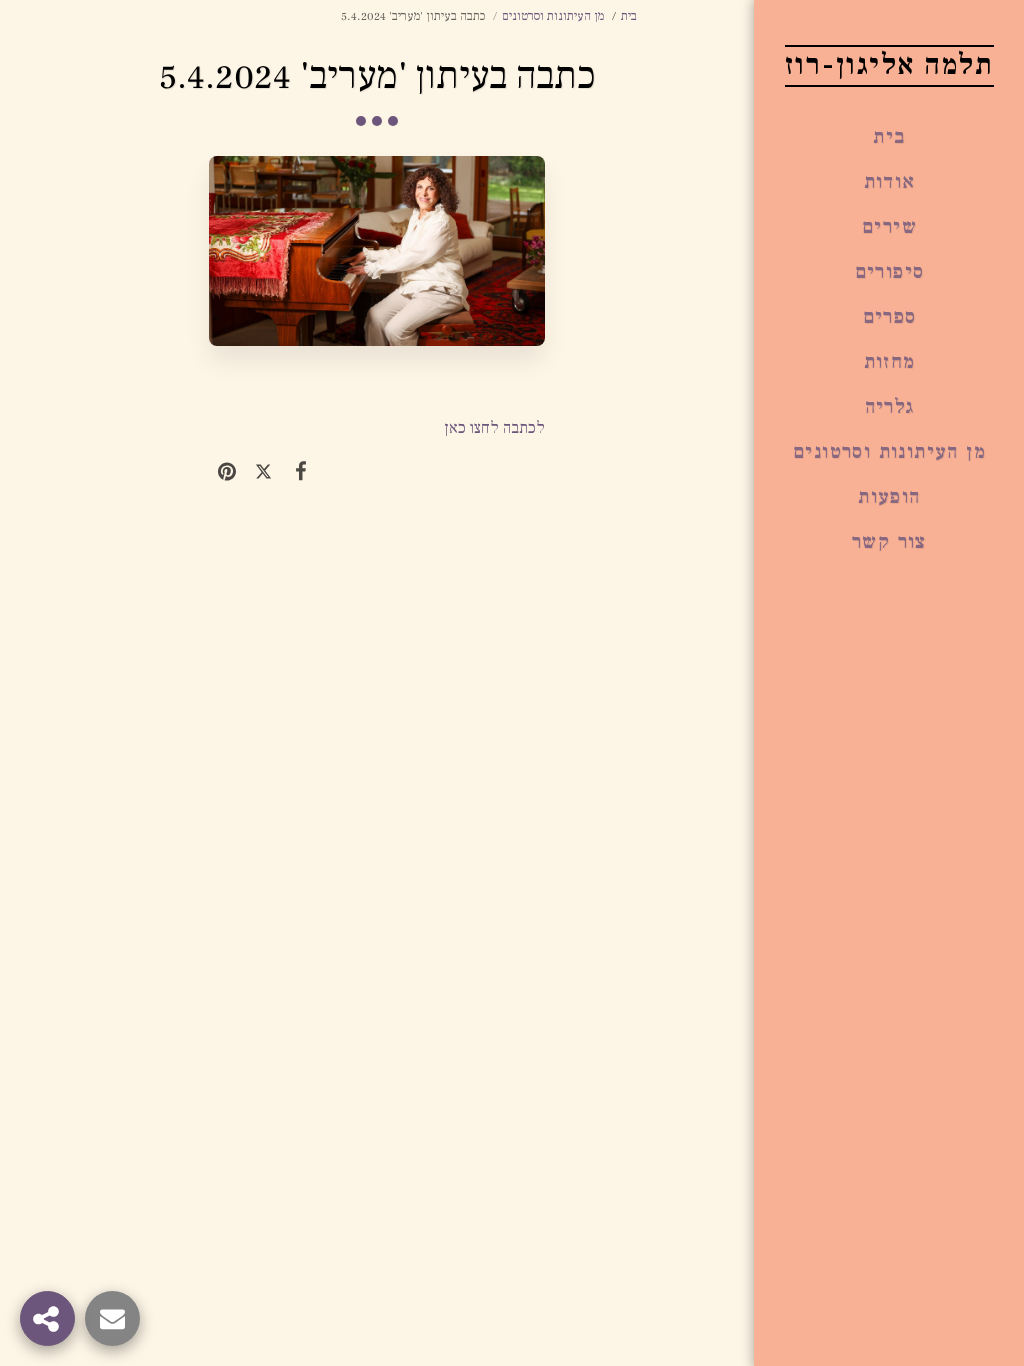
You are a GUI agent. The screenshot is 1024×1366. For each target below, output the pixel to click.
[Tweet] (263, 471)
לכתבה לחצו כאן (494, 428)
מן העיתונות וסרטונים (553, 16)
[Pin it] (227, 471)
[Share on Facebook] (300, 471)
